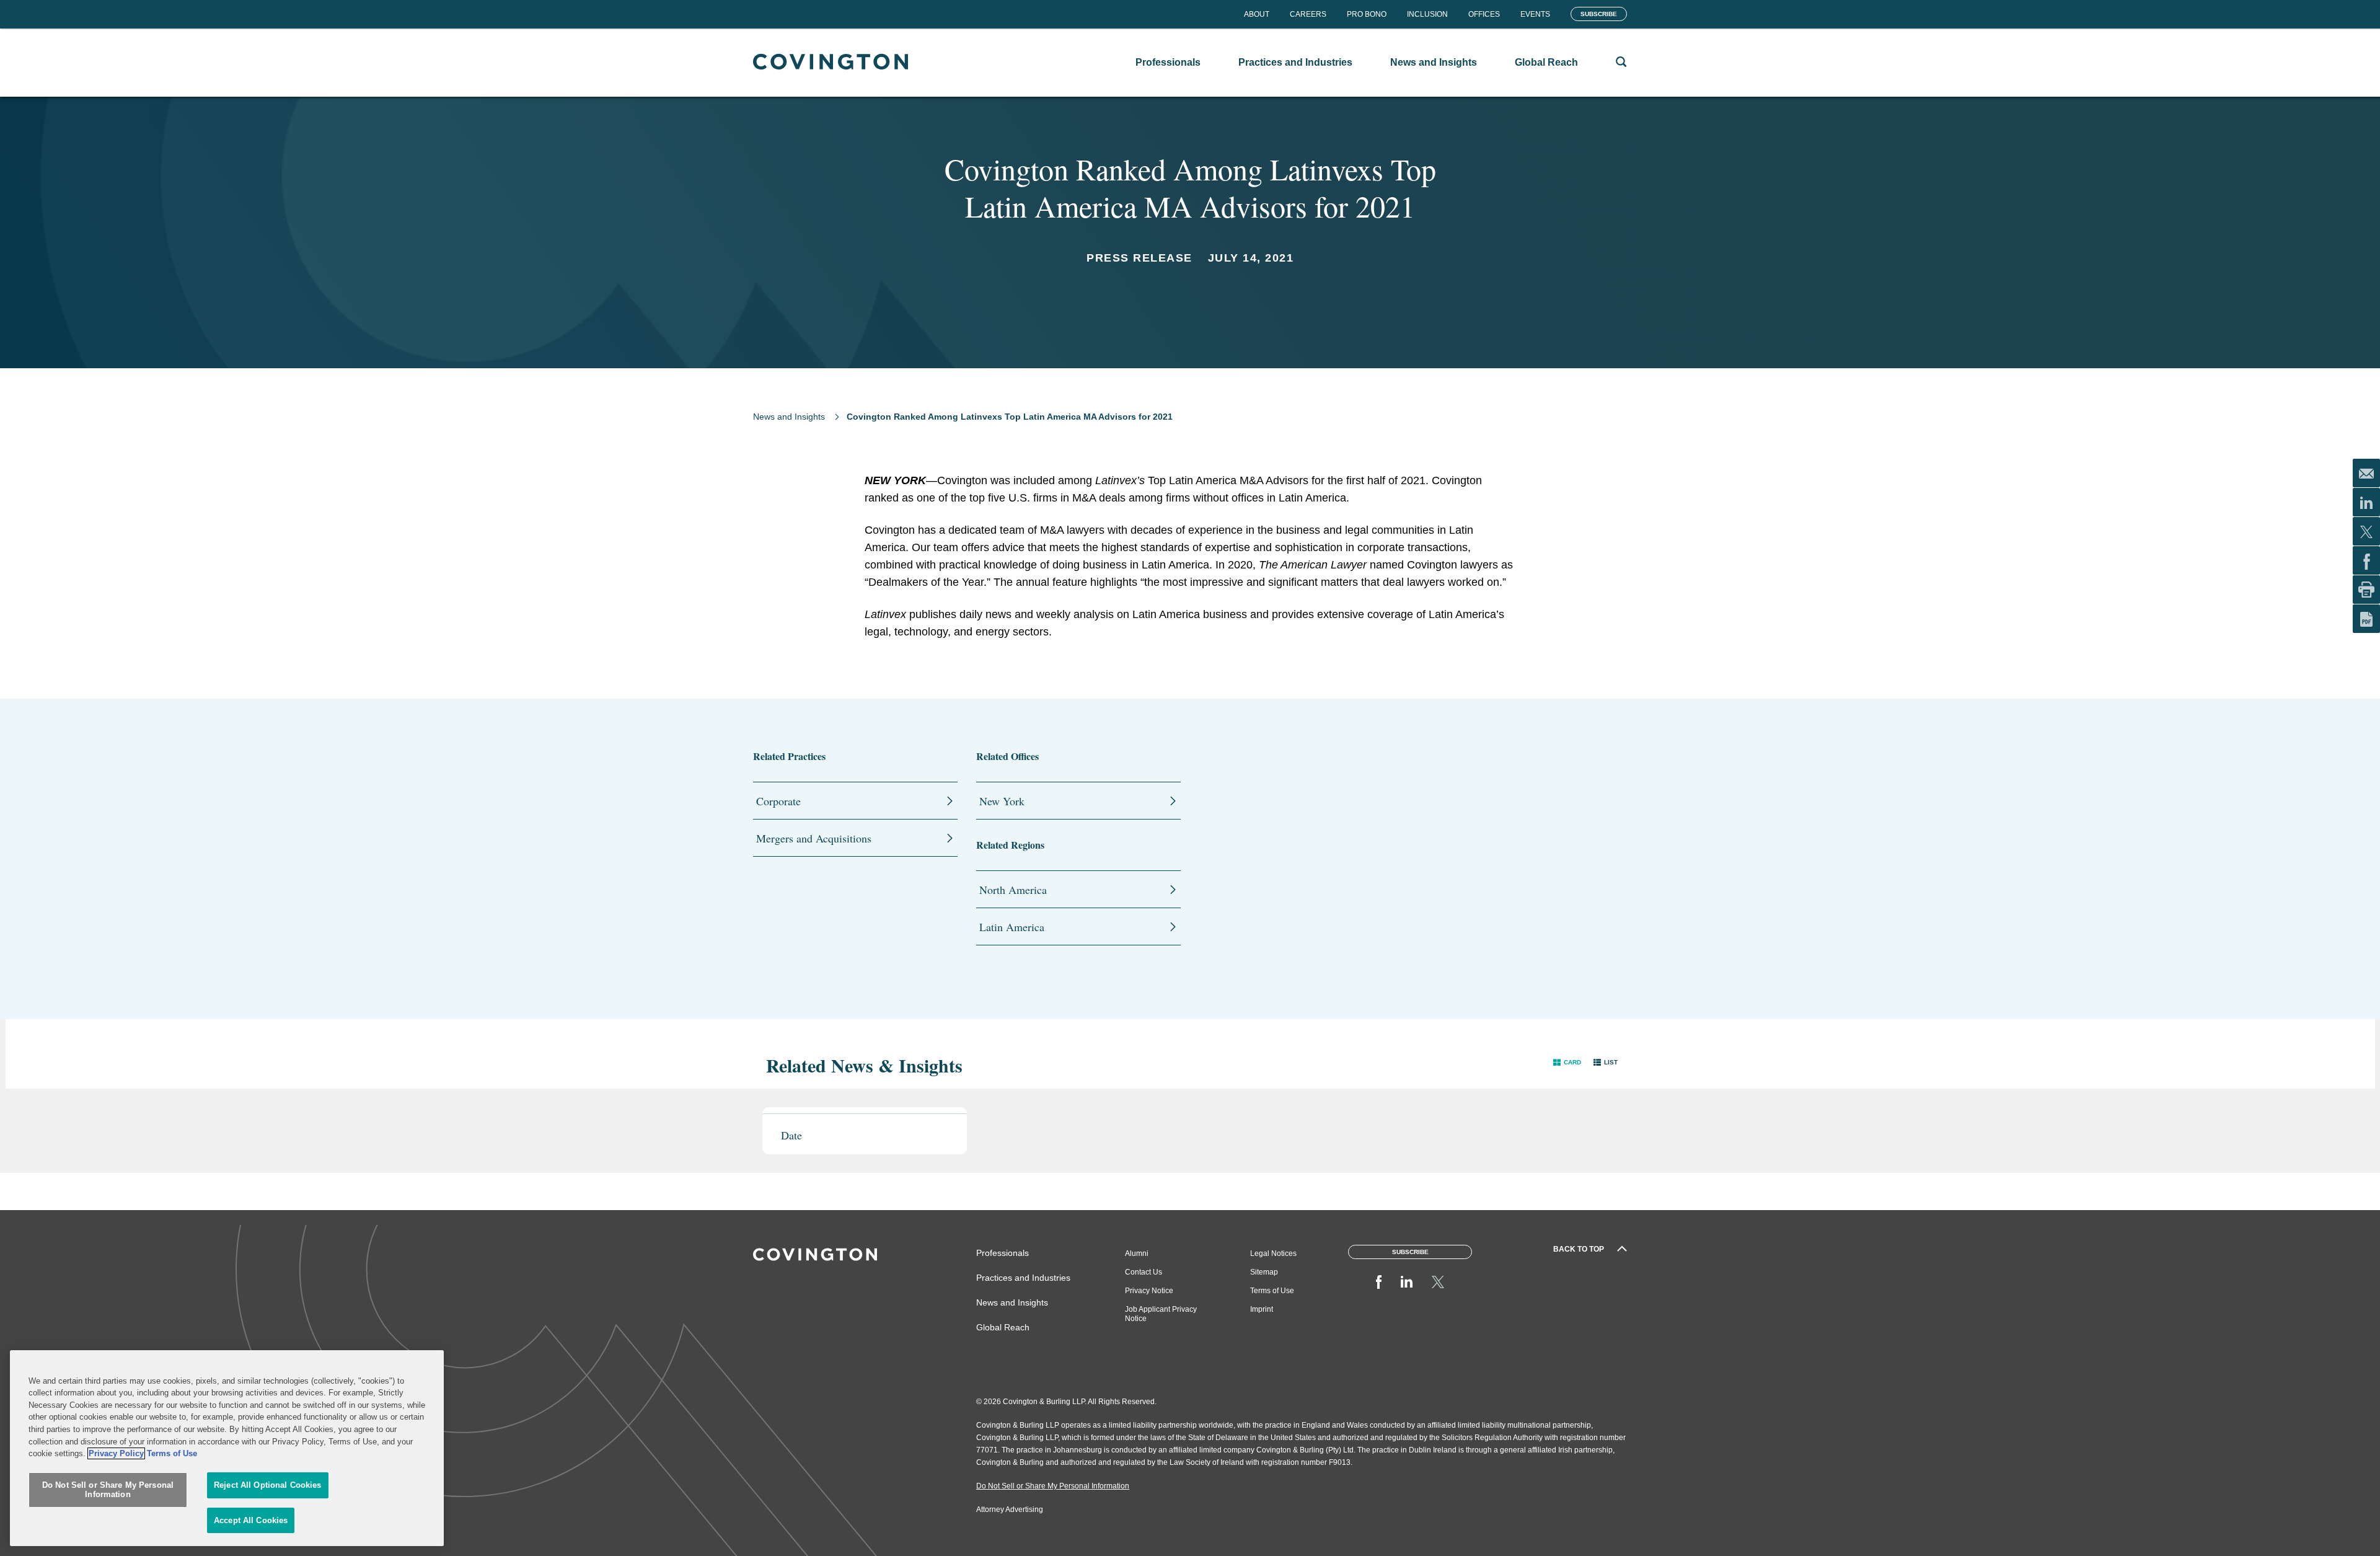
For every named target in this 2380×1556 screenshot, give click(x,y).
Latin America (1012, 927)
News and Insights (789, 417)
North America (1013, 890)
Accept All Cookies (251, 1520)
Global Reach (1003, 1327)
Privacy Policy (116, 1453)
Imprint (1262, 1309)
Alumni (1137, 1253)
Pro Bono (1367, 14)
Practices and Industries (1023, 1278)
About (1257, 14)
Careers (1308, 14)
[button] (1567, 1062)
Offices (1484, 14)
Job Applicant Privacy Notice (1161, 1314)
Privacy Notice (1149, 1291)
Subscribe (1599, 14)
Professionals (1003, 1253)
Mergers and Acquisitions (814, 838)
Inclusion (1427, 14)
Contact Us (1144, 1272)
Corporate (778, 801)
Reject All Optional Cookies (268, 1485)
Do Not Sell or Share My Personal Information (108, 1490)
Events (1535, 14)
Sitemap (1264, 1272)
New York (1002, 801)
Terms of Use (1272, 1291)
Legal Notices (1273, 1253)
